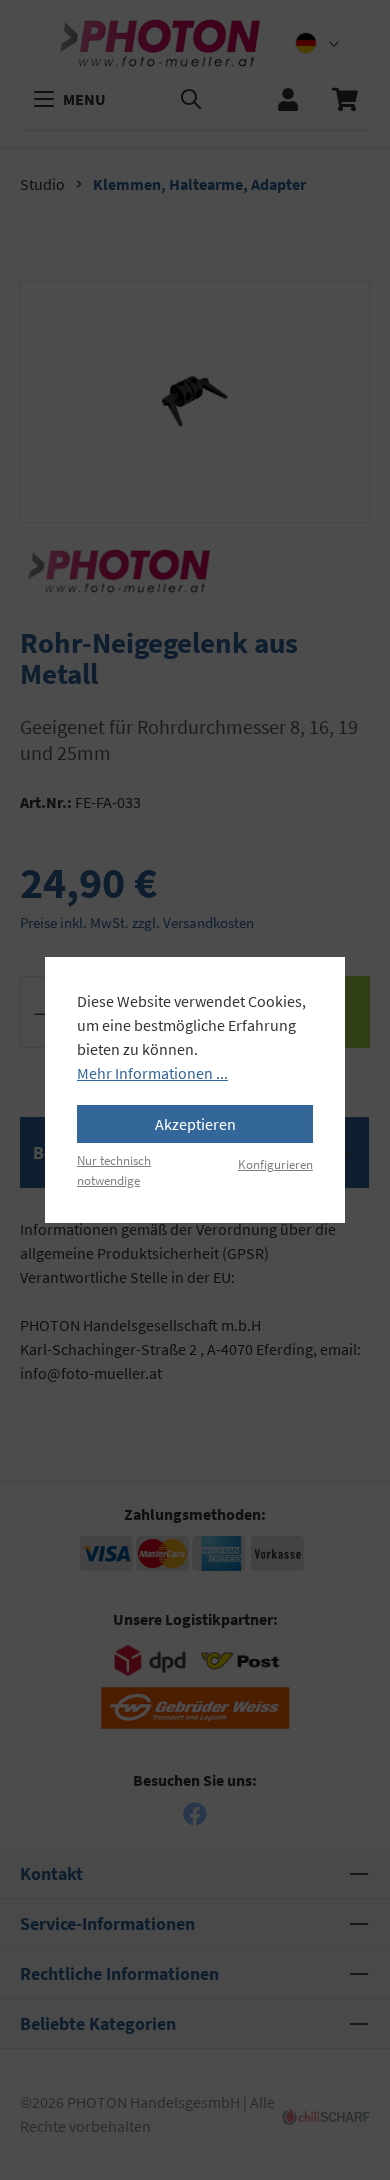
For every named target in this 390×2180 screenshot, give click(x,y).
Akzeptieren (195, 1124)
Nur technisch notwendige (114, 1169)
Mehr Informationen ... (152, 1073)
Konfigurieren (275, 1164)
